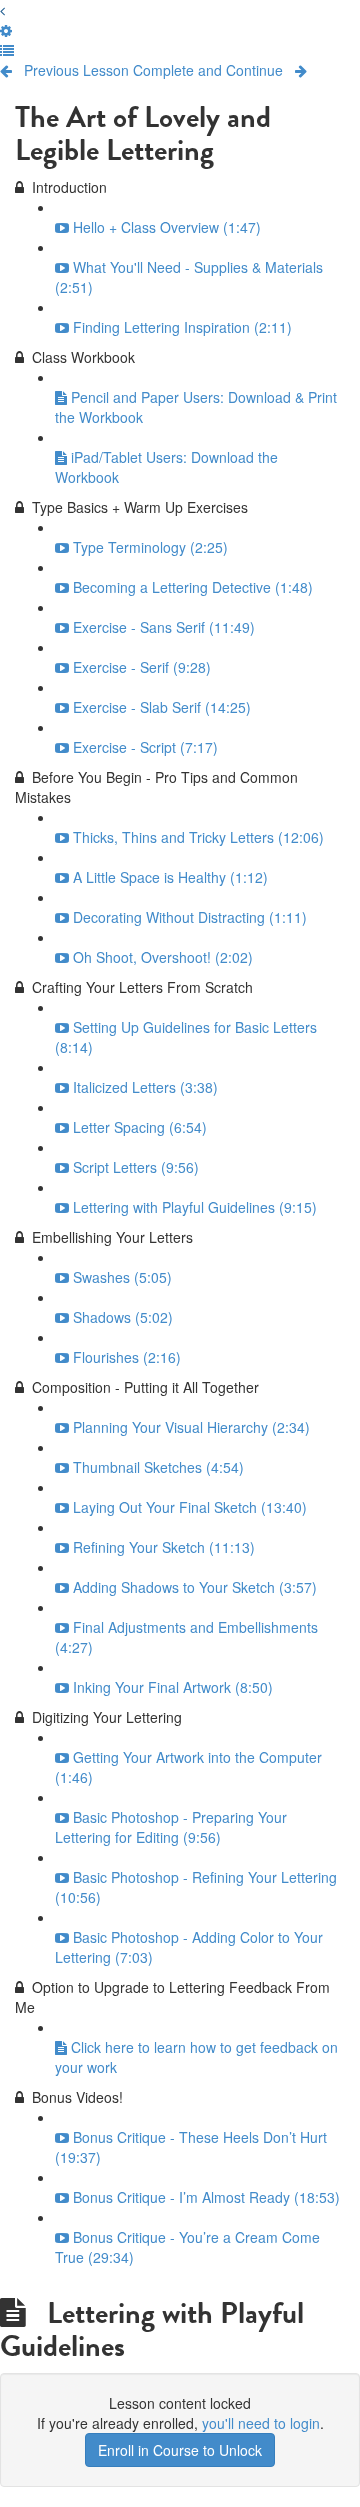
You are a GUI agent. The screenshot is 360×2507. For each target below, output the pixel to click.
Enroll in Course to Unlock (180, 2450)
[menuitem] (6, 30)
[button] (2, 10)
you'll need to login (261, 2423)
